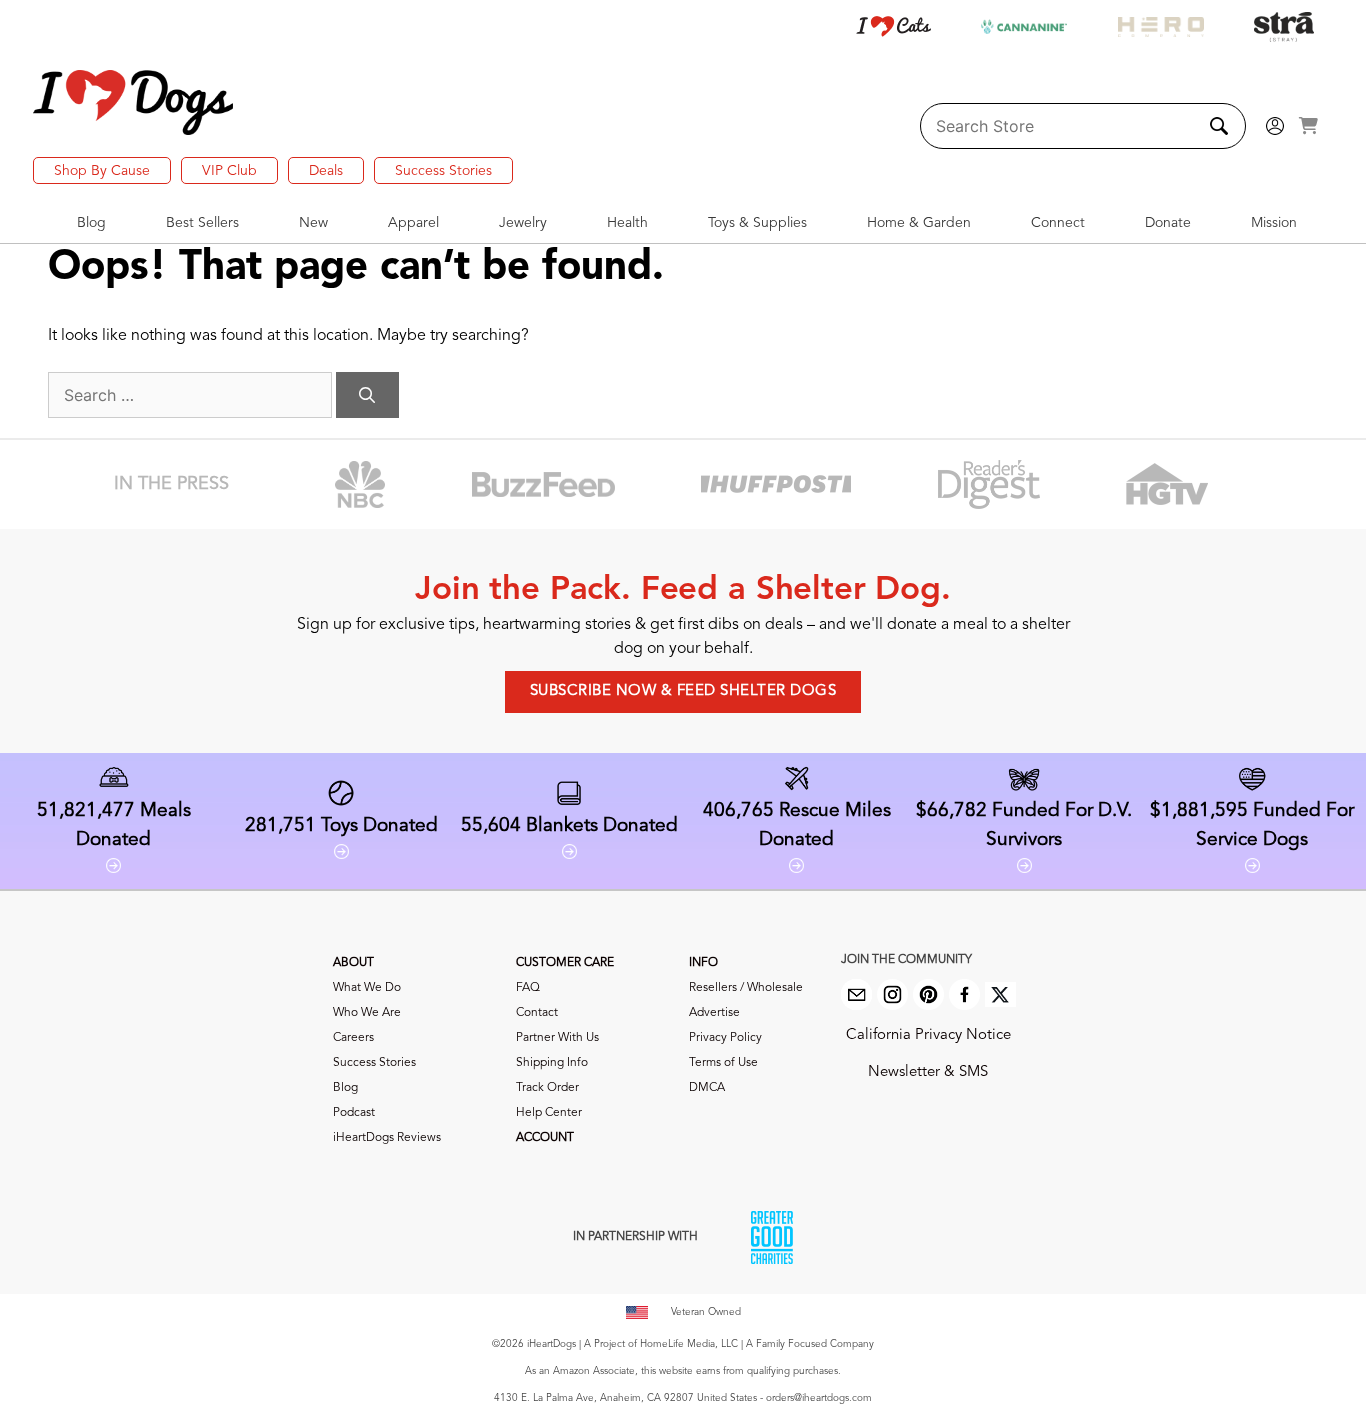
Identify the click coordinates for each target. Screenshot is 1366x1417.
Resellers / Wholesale (746, 988)
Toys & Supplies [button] (757, 223)
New (313, 223)
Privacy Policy (725, 1038)
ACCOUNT (545, 1138)
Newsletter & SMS (928, 1072)
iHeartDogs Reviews (387, 1138)
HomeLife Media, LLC (689, 1344)
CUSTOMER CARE (565, 963)
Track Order (547, 1088)
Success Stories (443, 171)
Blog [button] (91, 223)
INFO (703, 963)
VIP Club (229, 171)
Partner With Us (557, 1038)
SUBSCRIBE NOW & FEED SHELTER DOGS (683, 691)
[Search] (367, 395)
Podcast (354, 1113)
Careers (353, 1038)
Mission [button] (1274, 223)
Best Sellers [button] (202, 223)
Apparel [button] (413, 223)
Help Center (549, 1113)
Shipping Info (552, 1063)
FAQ (528, 988)
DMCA (707, 1088)
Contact (537, 1013)
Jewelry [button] (523, 223)
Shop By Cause (102, 171)
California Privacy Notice (928, 1035)
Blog (345, 1088)
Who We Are (367, 1013)
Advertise (714, 1013)
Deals (326, 171)
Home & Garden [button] (919, 223)
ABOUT (353, 963)
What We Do (367, 988)
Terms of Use (723, 1063)
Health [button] (627, 223)
